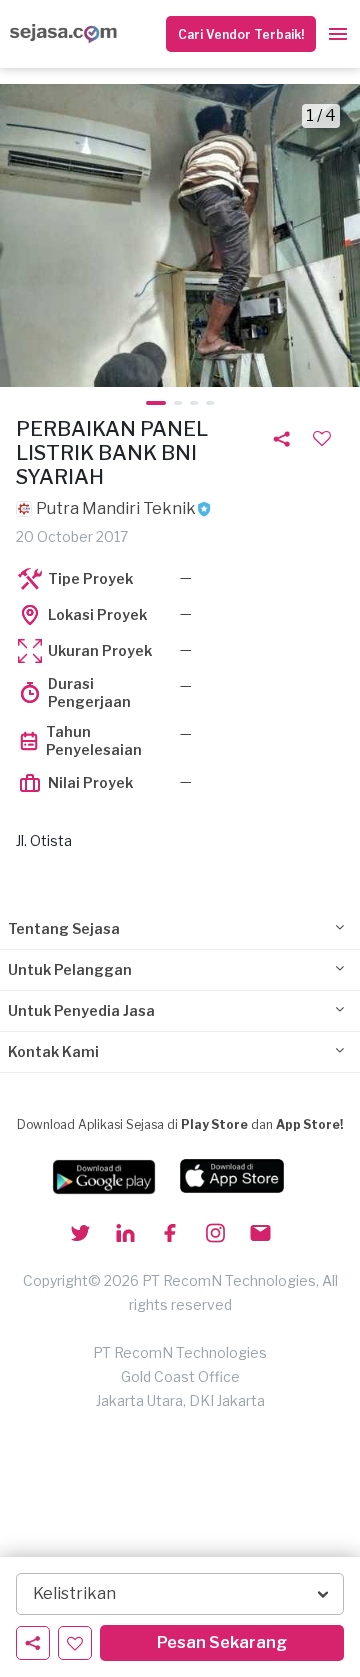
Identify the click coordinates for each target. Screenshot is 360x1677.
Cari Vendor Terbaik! (241, 34)
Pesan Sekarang (222, 1642)
